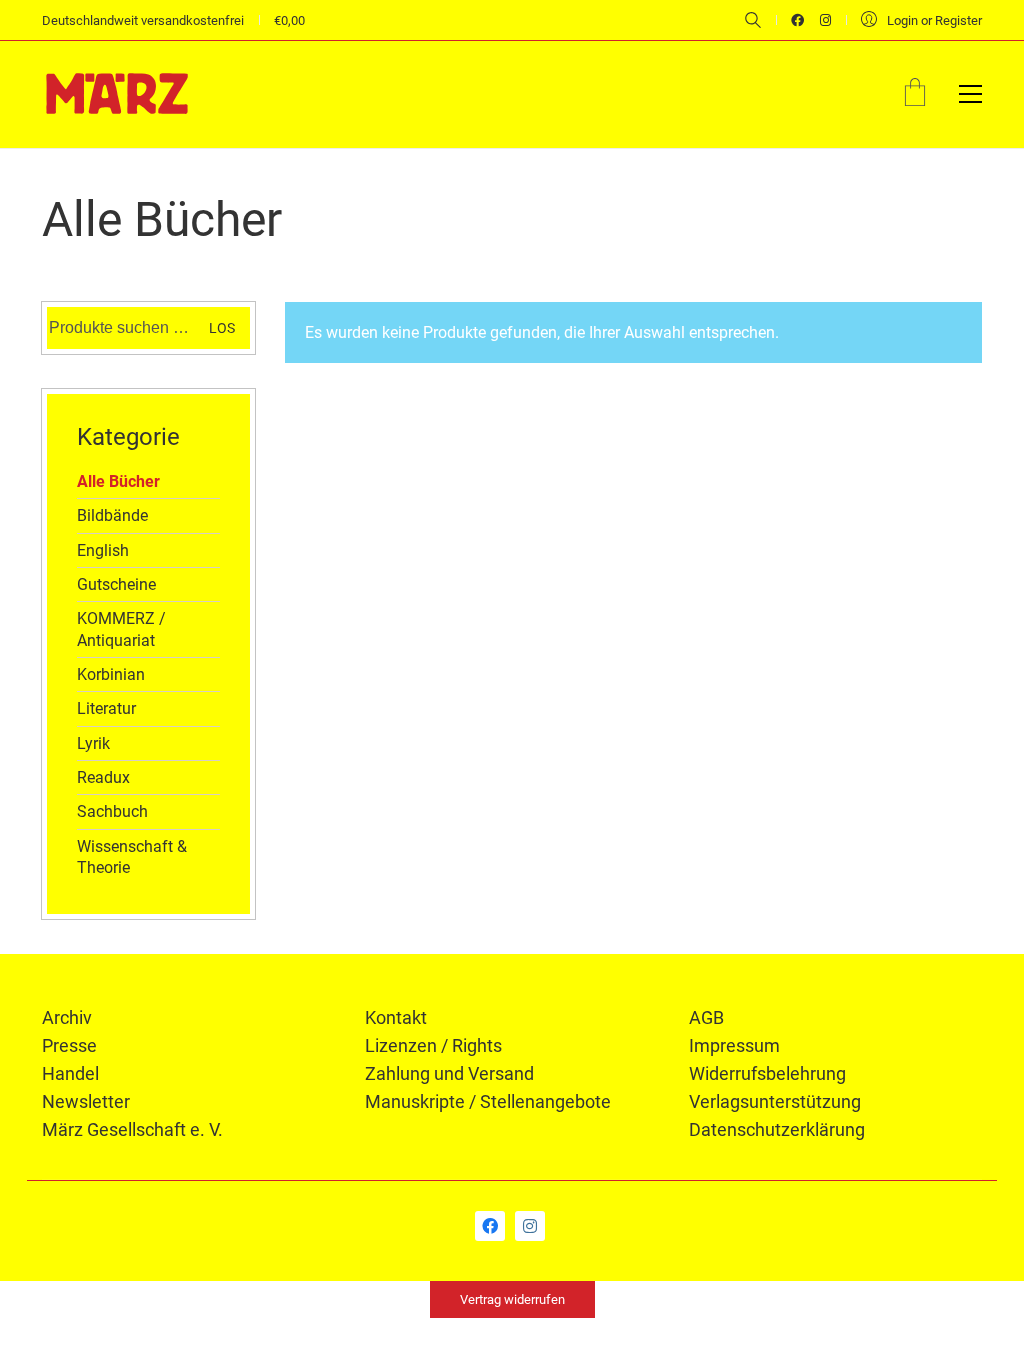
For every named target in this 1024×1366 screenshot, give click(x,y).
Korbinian (111, 674)
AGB (706, 1017)
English (103, 550)
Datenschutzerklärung (777, 1129)
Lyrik (93, 743)
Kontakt (396, 1017)
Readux (103, 777)
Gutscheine (116, 584)
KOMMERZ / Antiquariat (121, 629)
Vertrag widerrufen (512, 1299)
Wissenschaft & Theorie (132, 857)
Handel (70, 1073)
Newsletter (86, 1101)
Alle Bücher (118, 481)
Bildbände (112, 515)
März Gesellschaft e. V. (132, 1129)
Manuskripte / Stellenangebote (488, 1101)
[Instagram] (530, 1226)
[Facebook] (490, 1226)
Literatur (106, 708)
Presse (69, 1045)
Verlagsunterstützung (775, 1101)
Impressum (734, 1045)
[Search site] (753, 22)
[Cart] (915, 94)
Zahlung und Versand (449, 1073)
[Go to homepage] (117, 94)
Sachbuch (112, 811)
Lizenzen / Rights (433, 1045)
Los (222, 328)
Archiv (67, 1017)
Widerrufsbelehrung (767, 1073)
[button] (970, 94)
